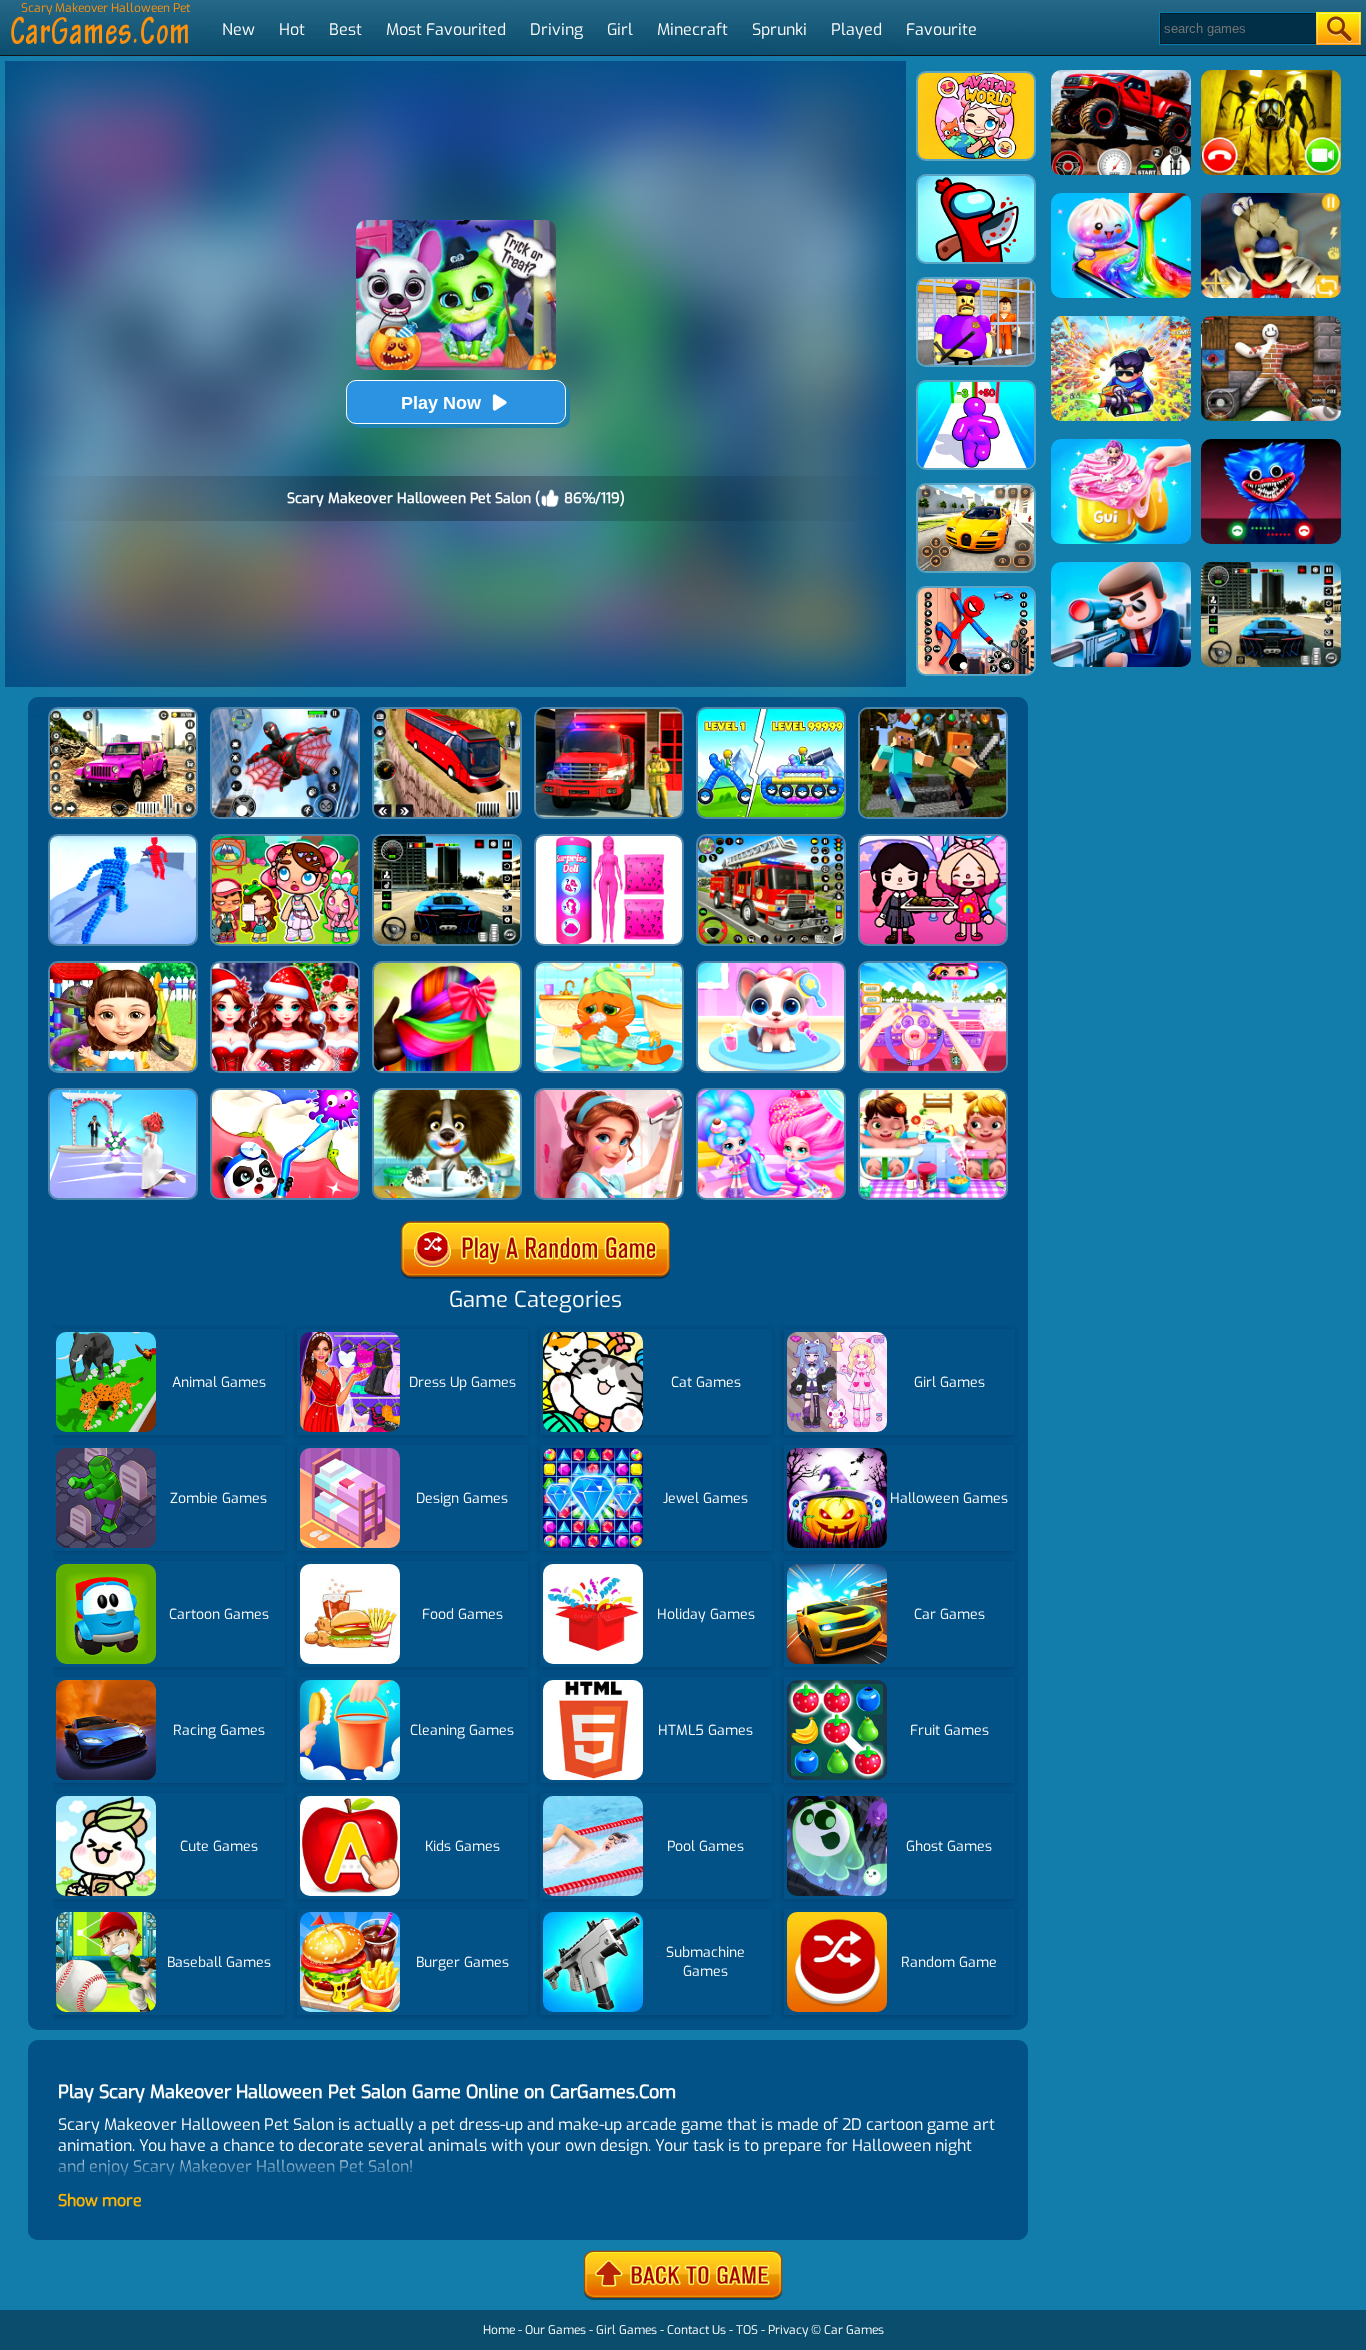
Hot (292, 29)
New (238, 29)
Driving (556, 29)
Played (856, 29)
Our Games (555, 2330)
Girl (620, 29)
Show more (100, 2200)
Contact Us (696, 2330)
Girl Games (626, 2330)
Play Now (441, 403)
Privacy (788, 2330)
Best (345, 29)
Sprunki (779, 29)
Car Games (854, 2330)
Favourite (941, 29)
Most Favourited (446, 29)
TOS (747, 2330)
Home (499, 2330)
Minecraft (692, 29)
